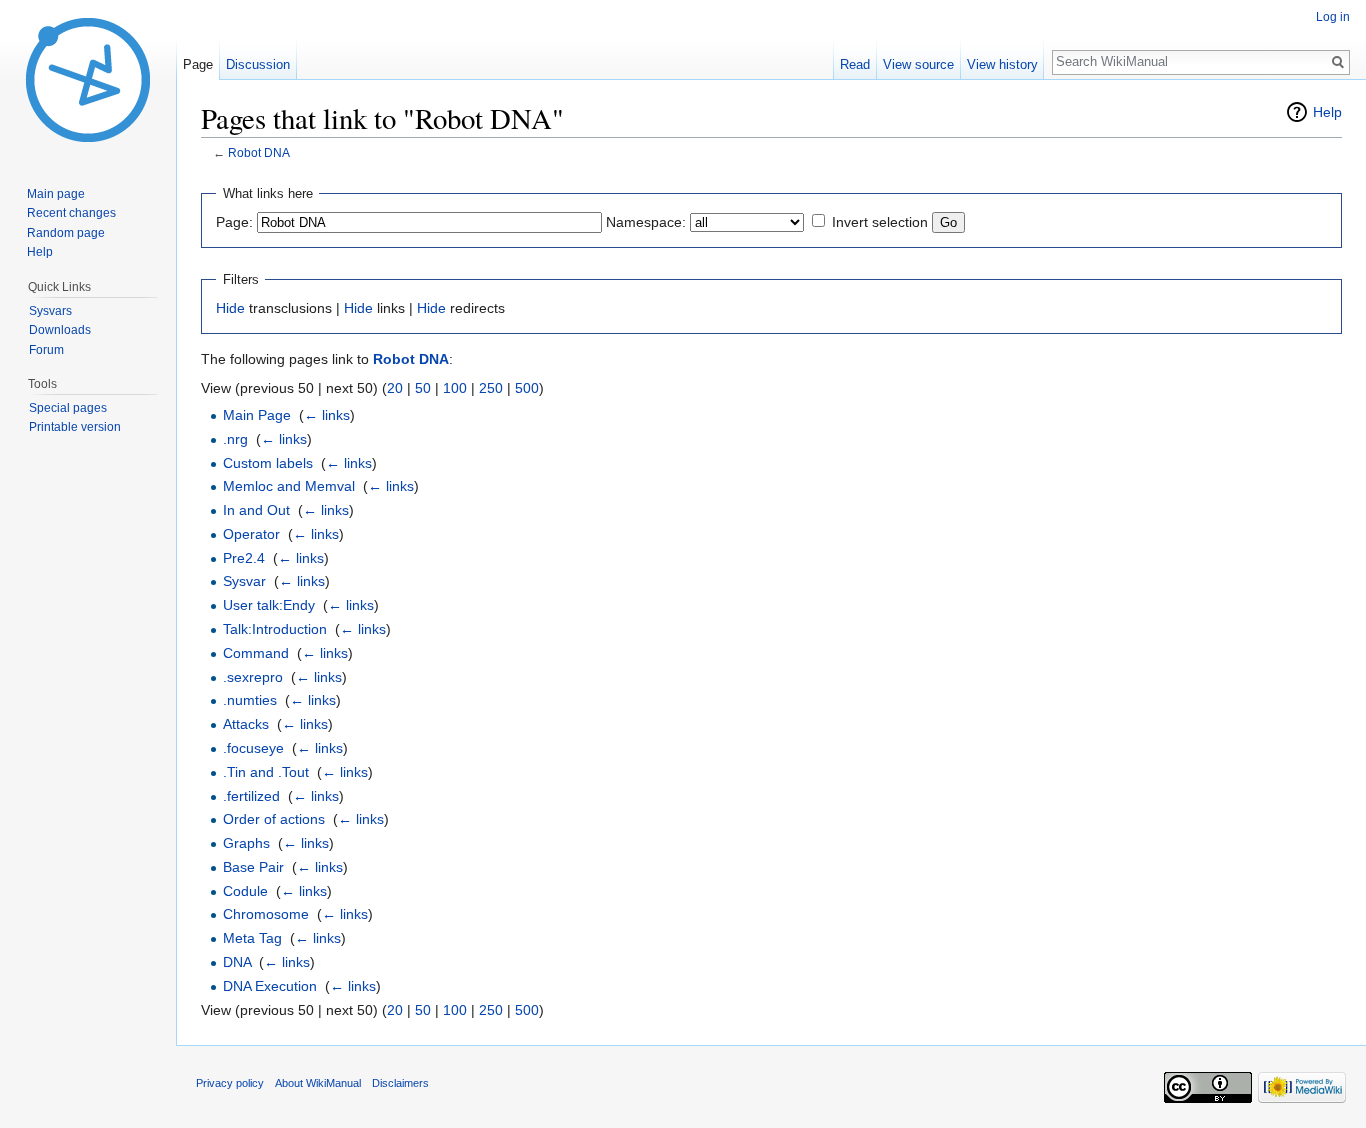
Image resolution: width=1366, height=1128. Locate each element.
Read (855, 64)
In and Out (256, 510)
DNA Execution (270, 986)
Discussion (258, 64)
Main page (56, 194)
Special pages (68, 408)
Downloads (60, 330)
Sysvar (244, 581)
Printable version (75, 427)
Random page (66, 233)
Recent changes (71, 213)
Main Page (257, 415)
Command (256, 653)
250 (491, 388)
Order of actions (274, 819)
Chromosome (266, 914)
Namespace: (646, 222)
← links (327, 415)
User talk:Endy (269, 605)
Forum (46, 350)
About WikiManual (318, 1083)
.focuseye (253, 748)
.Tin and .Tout (266, 772)
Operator (251, 534)
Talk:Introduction (275, 629)
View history (1002, 64)
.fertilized (251, 796)
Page (198, 64)
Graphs (246, 843)
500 (527, 388)
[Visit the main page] (88, 80)
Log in (1333, 17)
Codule (245, 891)
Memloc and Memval (289, 486)
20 (395, 388)
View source (918, 64)
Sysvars (50, 311)
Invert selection (880, 222)
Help (1327, 112)
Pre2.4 (244, 558)
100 (455, 388)
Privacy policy (230, 1083)
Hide (230, 308)
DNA (237, 962)
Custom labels (268, 463)
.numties (250, 700)
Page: (234, 222)
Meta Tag (252, 938)
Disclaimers (400, 1083)
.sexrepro (253, 677)
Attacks (246, 724)
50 (423, 388)
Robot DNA (259, 152)
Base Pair (253, 867)
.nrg (235, 439)
